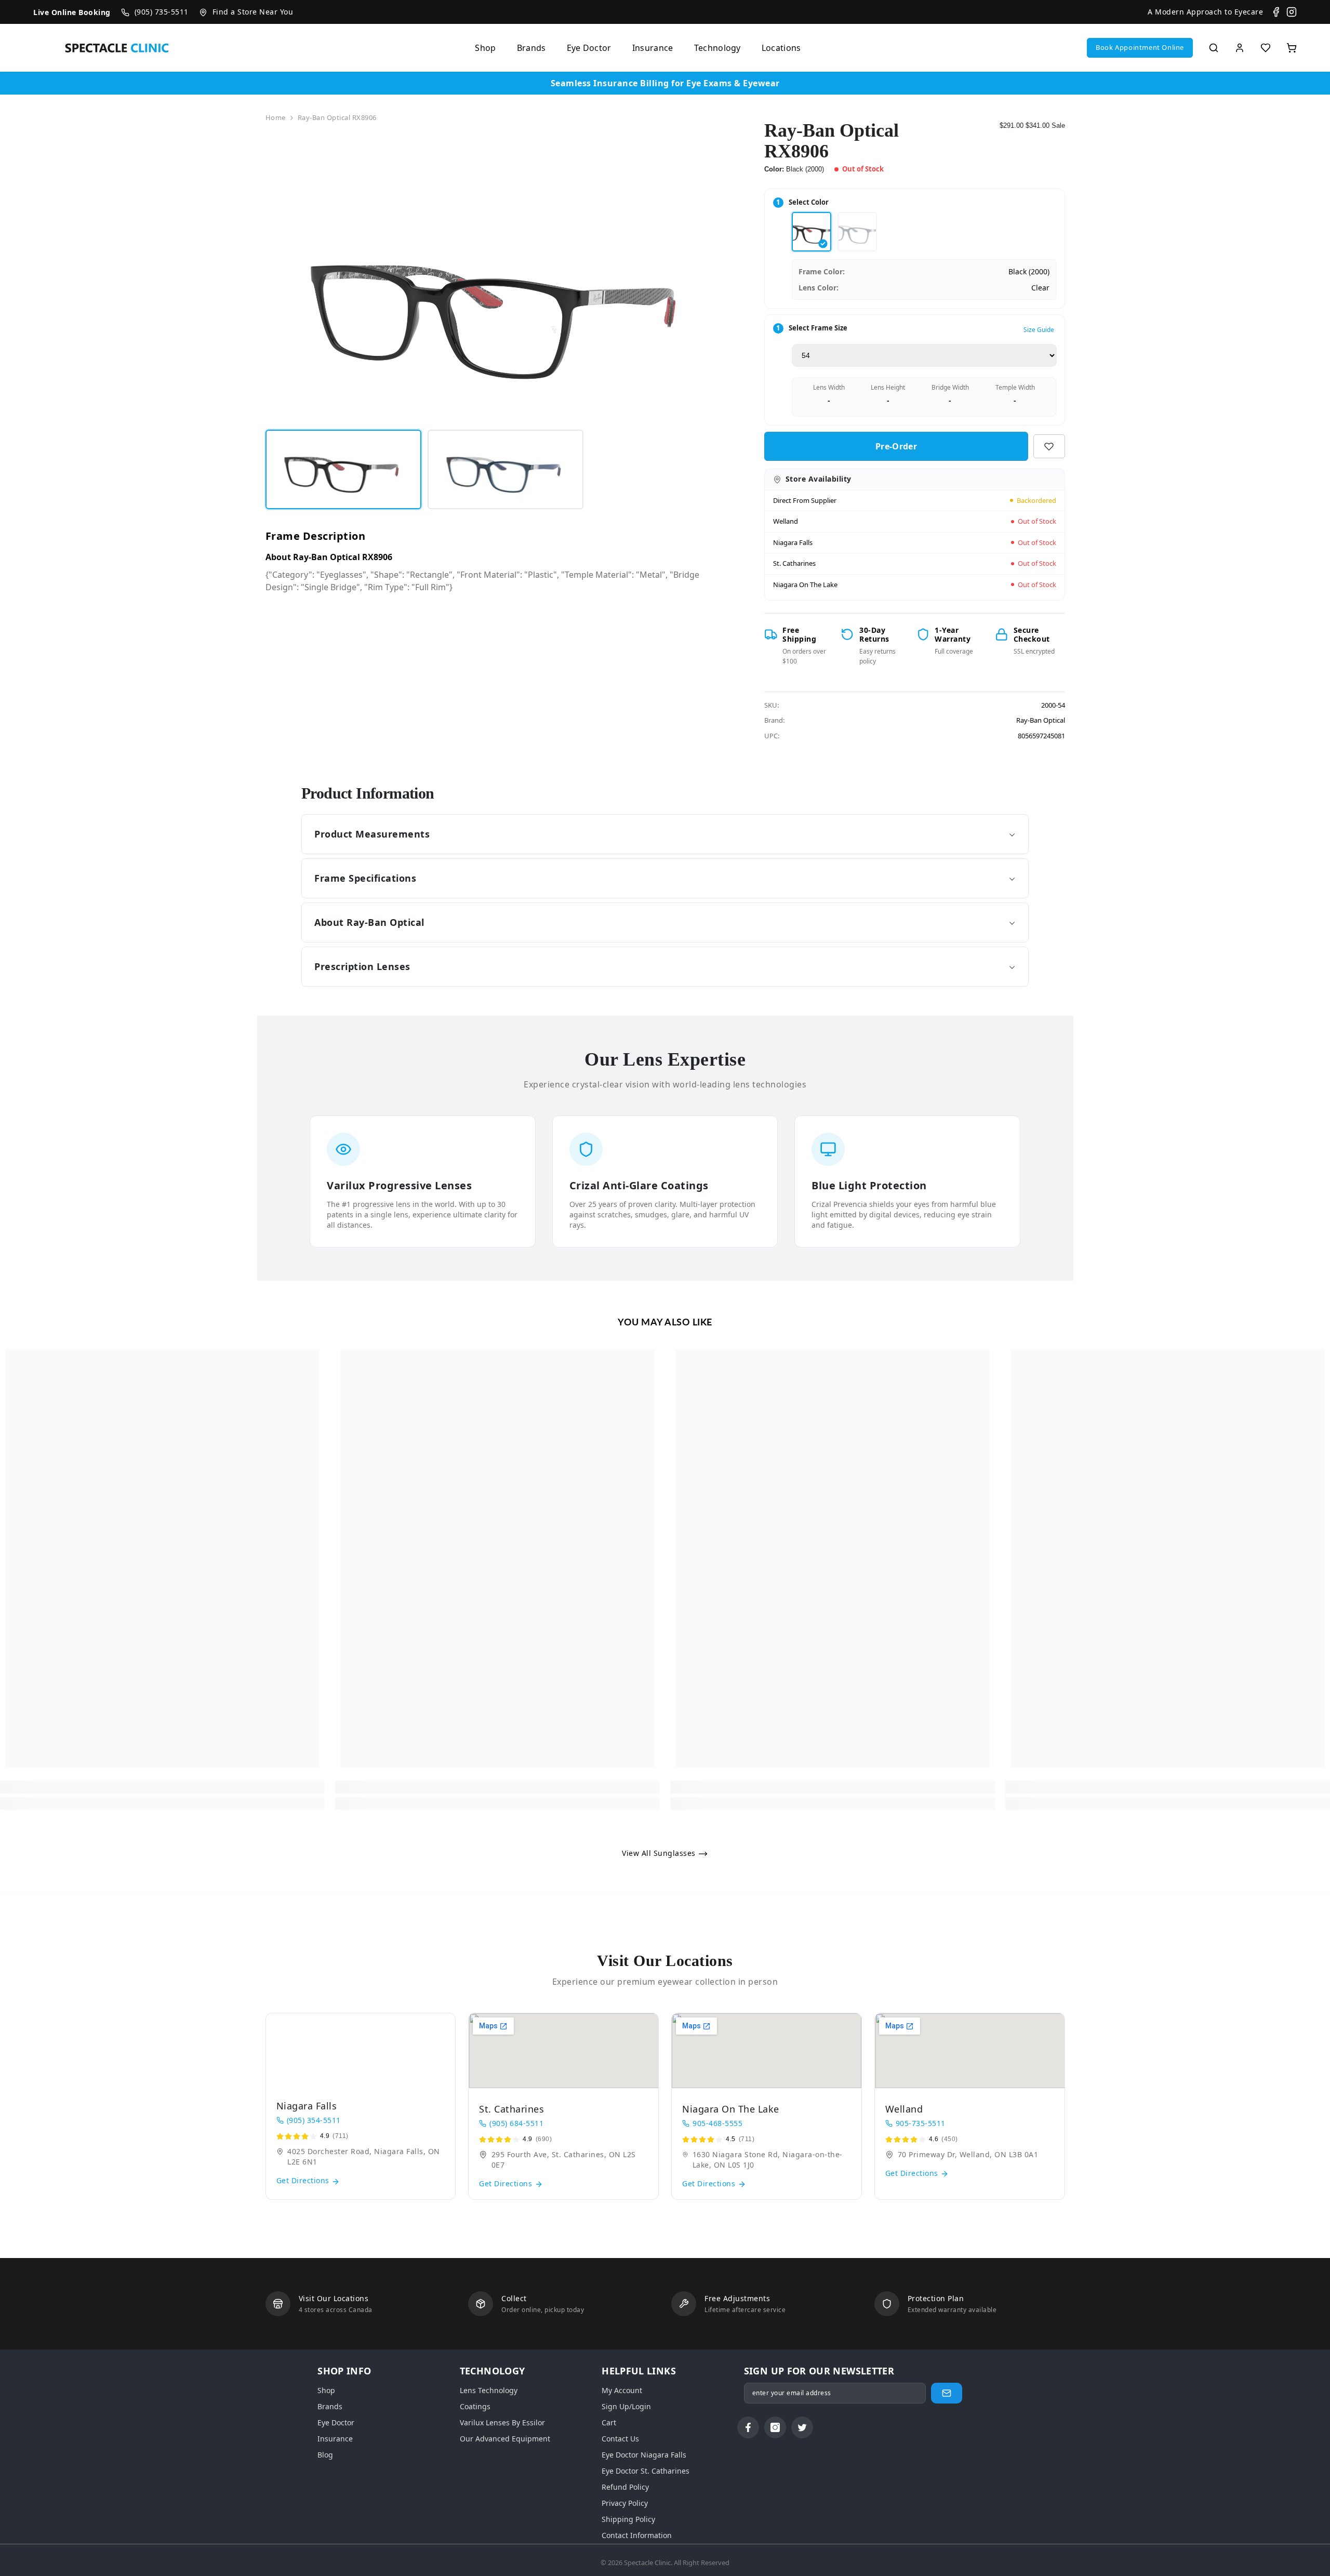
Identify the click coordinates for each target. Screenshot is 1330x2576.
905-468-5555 (717, 2123)
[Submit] (947, 2393)
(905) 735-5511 (162, 12)
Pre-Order (896, 446)
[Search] (1214, 48)
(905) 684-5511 (516, 2123)
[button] (1140, 48)
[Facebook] (1276, 12)
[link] (162, 1787)
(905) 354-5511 (314, 2120)
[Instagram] (1292, 12)
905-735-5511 (921, 2123)
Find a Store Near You (253, 12)
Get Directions (304, 2180)
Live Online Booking (72, 12)
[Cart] (1292, 48)
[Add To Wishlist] (1049, 446)
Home (276, 117)
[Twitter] (802, 2427)
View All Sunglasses (660, 1853)
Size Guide (1039, 330)
